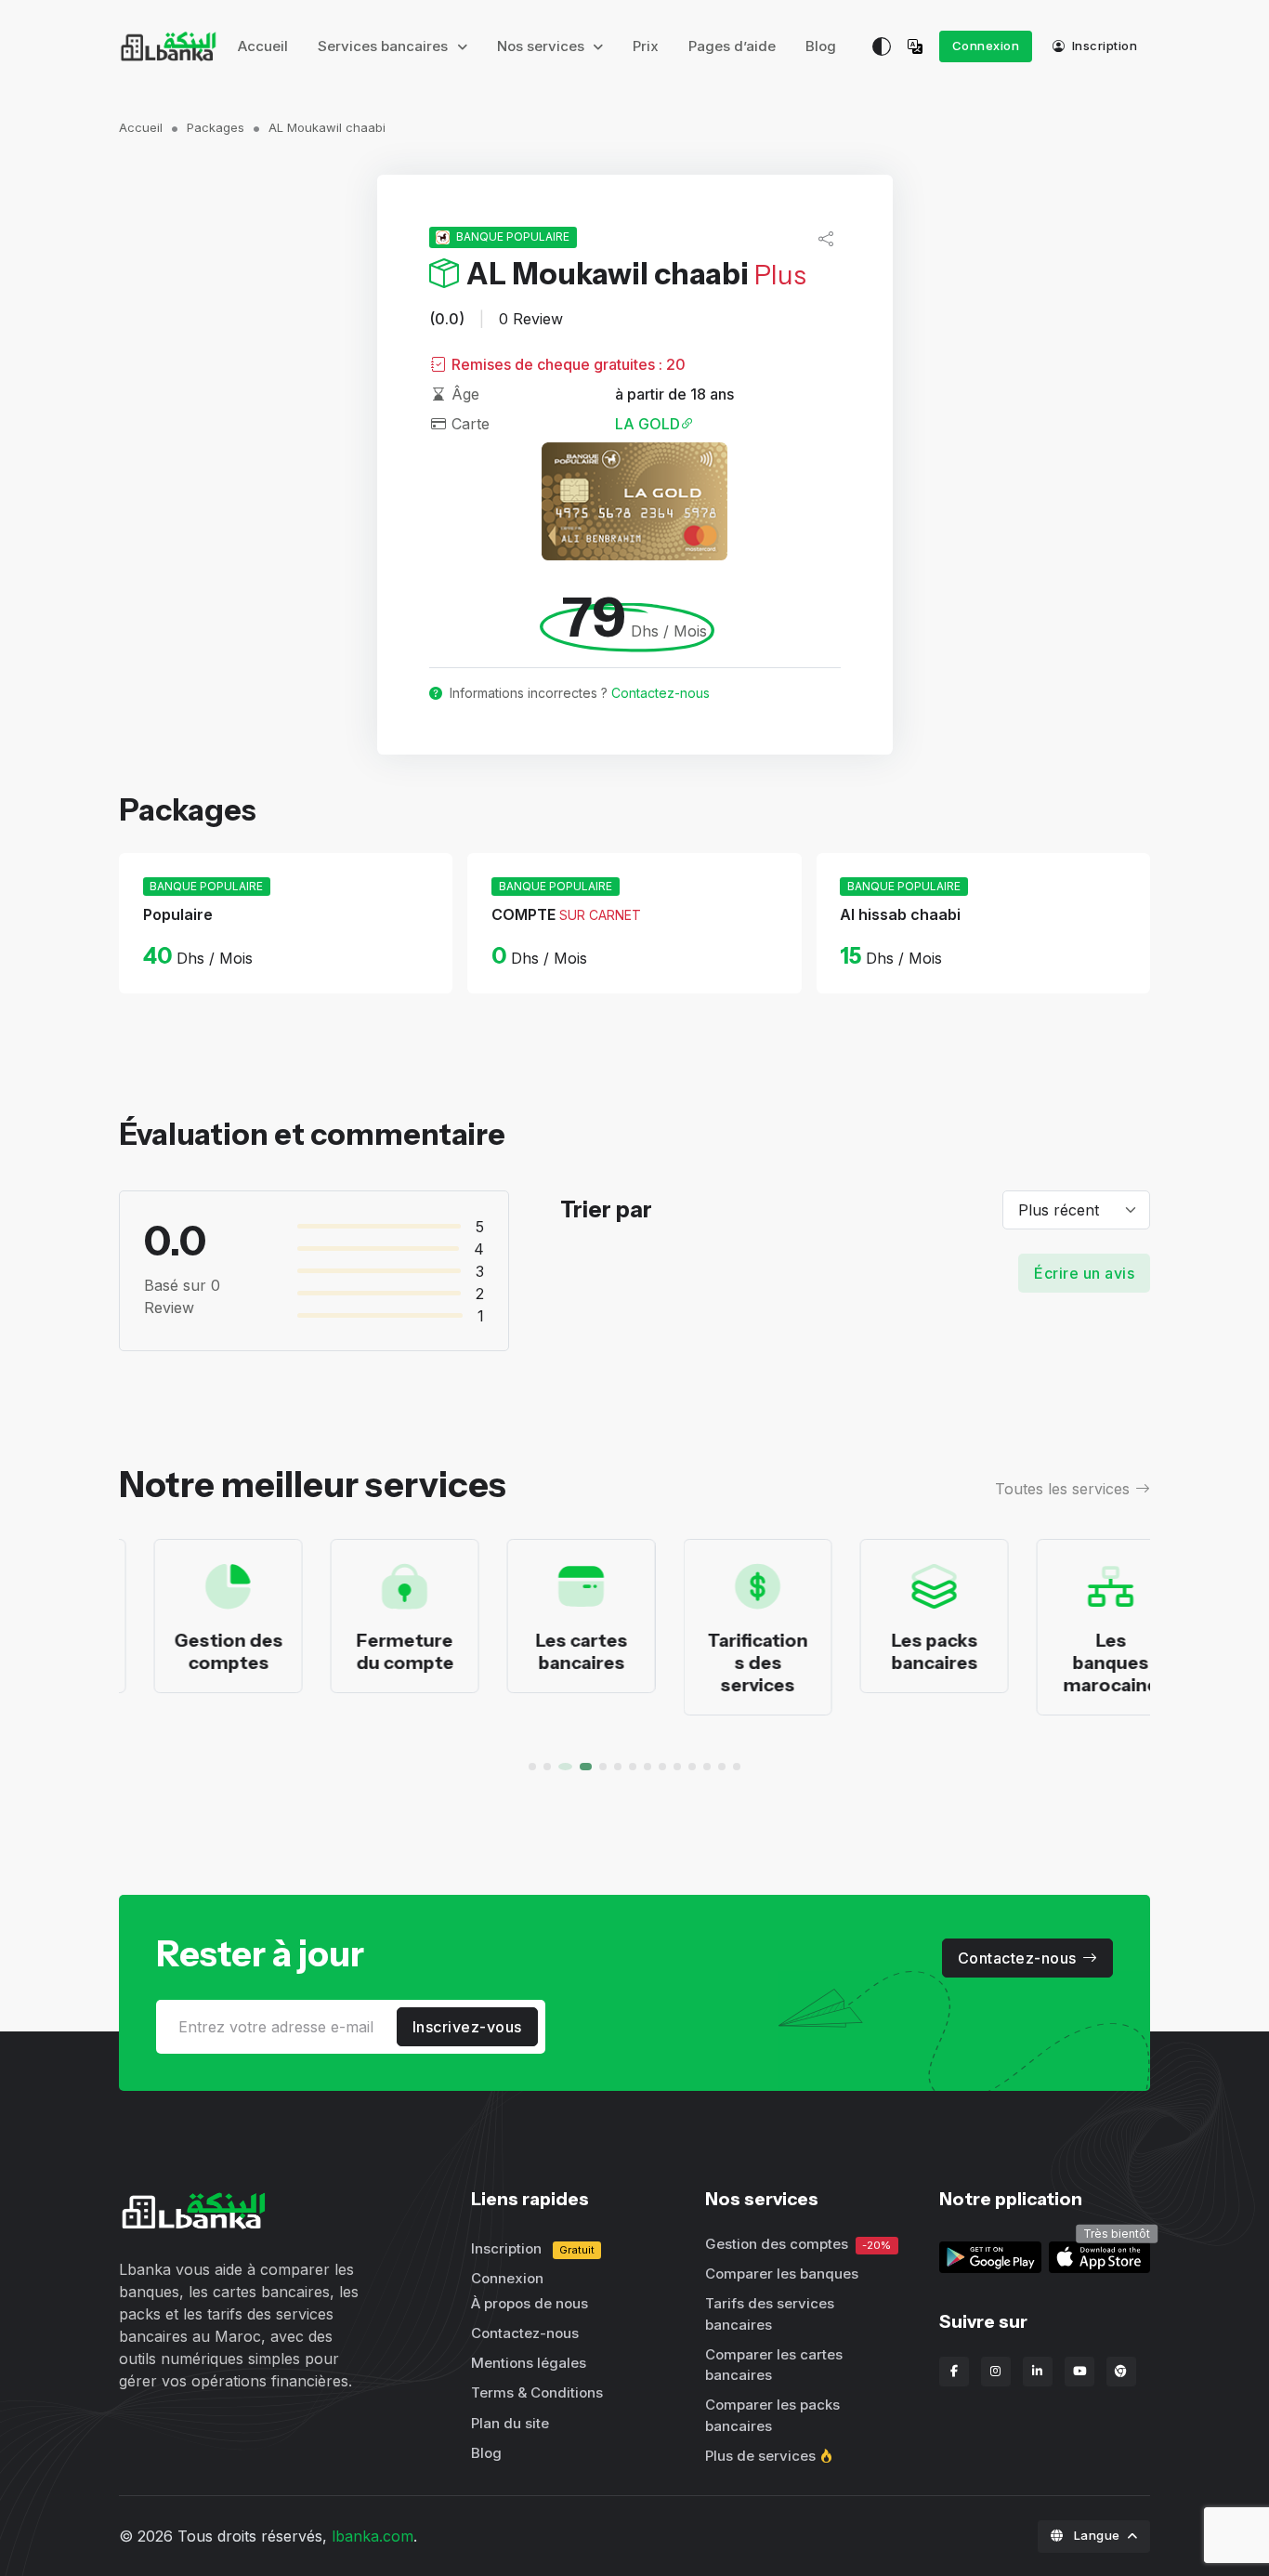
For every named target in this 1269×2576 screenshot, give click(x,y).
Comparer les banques (782, 2274)
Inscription (1103, 46)
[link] (1099, 2255)
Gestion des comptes (194, 1651)
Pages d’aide (732, 46)
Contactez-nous (661, 693)
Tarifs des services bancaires (770, 2314)
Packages (216, 127)
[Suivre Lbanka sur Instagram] (996, 2372)
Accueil (263, 46)
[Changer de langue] (919, 46)
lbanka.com (373, 2536)
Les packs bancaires (900, 1651)
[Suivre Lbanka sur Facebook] (954, 2372)
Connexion (986, 46)
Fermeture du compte (370, 1651)
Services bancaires (385, 46)
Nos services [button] (543, 46)
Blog (821, 46)
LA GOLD (648, 424)
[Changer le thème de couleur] (882, 46)
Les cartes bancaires (547, 1651)
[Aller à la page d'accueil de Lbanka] (168, 46)
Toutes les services (1062, 1489)
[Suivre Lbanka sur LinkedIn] (1038, 2372)
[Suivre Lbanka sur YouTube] (1079, 2372)
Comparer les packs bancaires (772, 2415)
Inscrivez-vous (467, 2027)
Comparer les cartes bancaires (774, 2365)
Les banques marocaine (1076, 1663)
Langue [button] (1097, 2535)
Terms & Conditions (537, 2392)
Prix (646, 46)
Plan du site (510, 2423)
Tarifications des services (723, 1663)
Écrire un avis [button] (1084, 1273)
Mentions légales (529, 2363)
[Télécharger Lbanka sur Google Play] (990, 2255)
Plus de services (760, 2456)
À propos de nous (530, 2303)
